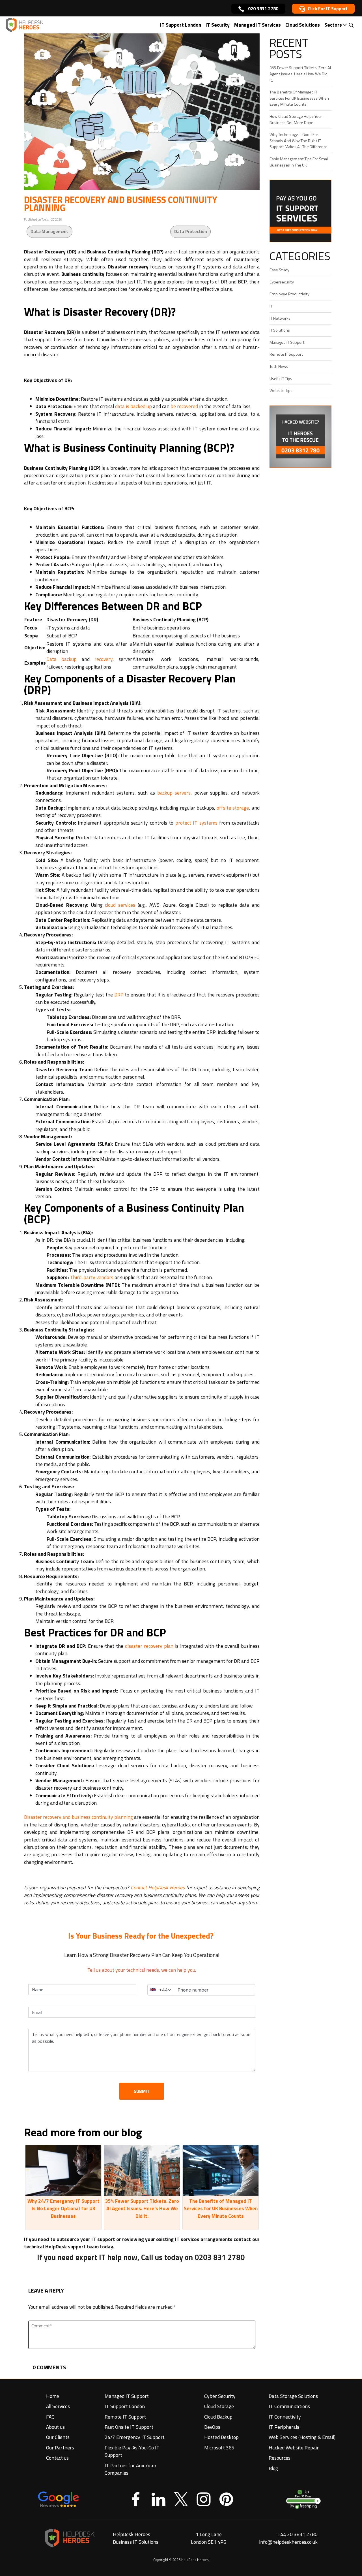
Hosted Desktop (221, 2437)
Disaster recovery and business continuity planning (78, 1817)
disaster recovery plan (149, 1646)
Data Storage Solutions (293, 2396)
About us (55, 2427)
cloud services (120, 905)
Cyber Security (220, 2396)
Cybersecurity (282, 282)
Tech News (279, 366)
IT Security (218, 25)
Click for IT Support (328, 8)
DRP (119, 995)
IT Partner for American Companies (130, 2469)
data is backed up (133, 406)
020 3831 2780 (263, 8)
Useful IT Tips (281, 379)
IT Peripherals (284, 2427)
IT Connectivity (285, 2417)
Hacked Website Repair (294, 2448)
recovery (104, 659)
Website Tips (281, 390)
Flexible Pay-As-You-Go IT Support (132, 2451)
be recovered (184, 406)
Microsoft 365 (219, 2448)
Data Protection (190, 231)
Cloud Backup (218, 2417)
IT (271, 306)
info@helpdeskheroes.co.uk (288, 2542)
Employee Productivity (289, 294)
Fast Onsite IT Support (129, 2427)
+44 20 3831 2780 (298, 2534)
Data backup (62, 659)
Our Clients (58, 2437)
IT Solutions (280, 330)
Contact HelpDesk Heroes (158, 1887)
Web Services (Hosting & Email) (302, 2437)
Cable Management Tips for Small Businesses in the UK (299, 162)
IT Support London (181, 25)
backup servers (174, 793)
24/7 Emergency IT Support (135, 2437)
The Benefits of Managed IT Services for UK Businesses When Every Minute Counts (221, 2209)
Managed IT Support (287, 342)
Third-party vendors (92, 1277)
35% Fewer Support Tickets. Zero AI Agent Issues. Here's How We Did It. (142, 2209)
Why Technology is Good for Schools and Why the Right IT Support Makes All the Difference (299, 141)
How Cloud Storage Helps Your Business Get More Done (296, 119)
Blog (273, 2468)
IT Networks (280, 318)
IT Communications (289, 2406)
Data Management (49, 231)
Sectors (333, 25)
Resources (280, 2458)
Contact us (57, 2458)
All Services (58, 2406)
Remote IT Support (286, 354)
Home (53, 2396)
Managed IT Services (258, 25)
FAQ (50, 2417)
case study (279, 270)
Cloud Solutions (303, 25)
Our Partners (60, 2448)
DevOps (212, 2427)
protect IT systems (196, 823)
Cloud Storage (219, 2406)
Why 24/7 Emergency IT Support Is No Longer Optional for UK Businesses (63, 2209)
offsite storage (233, 808)
